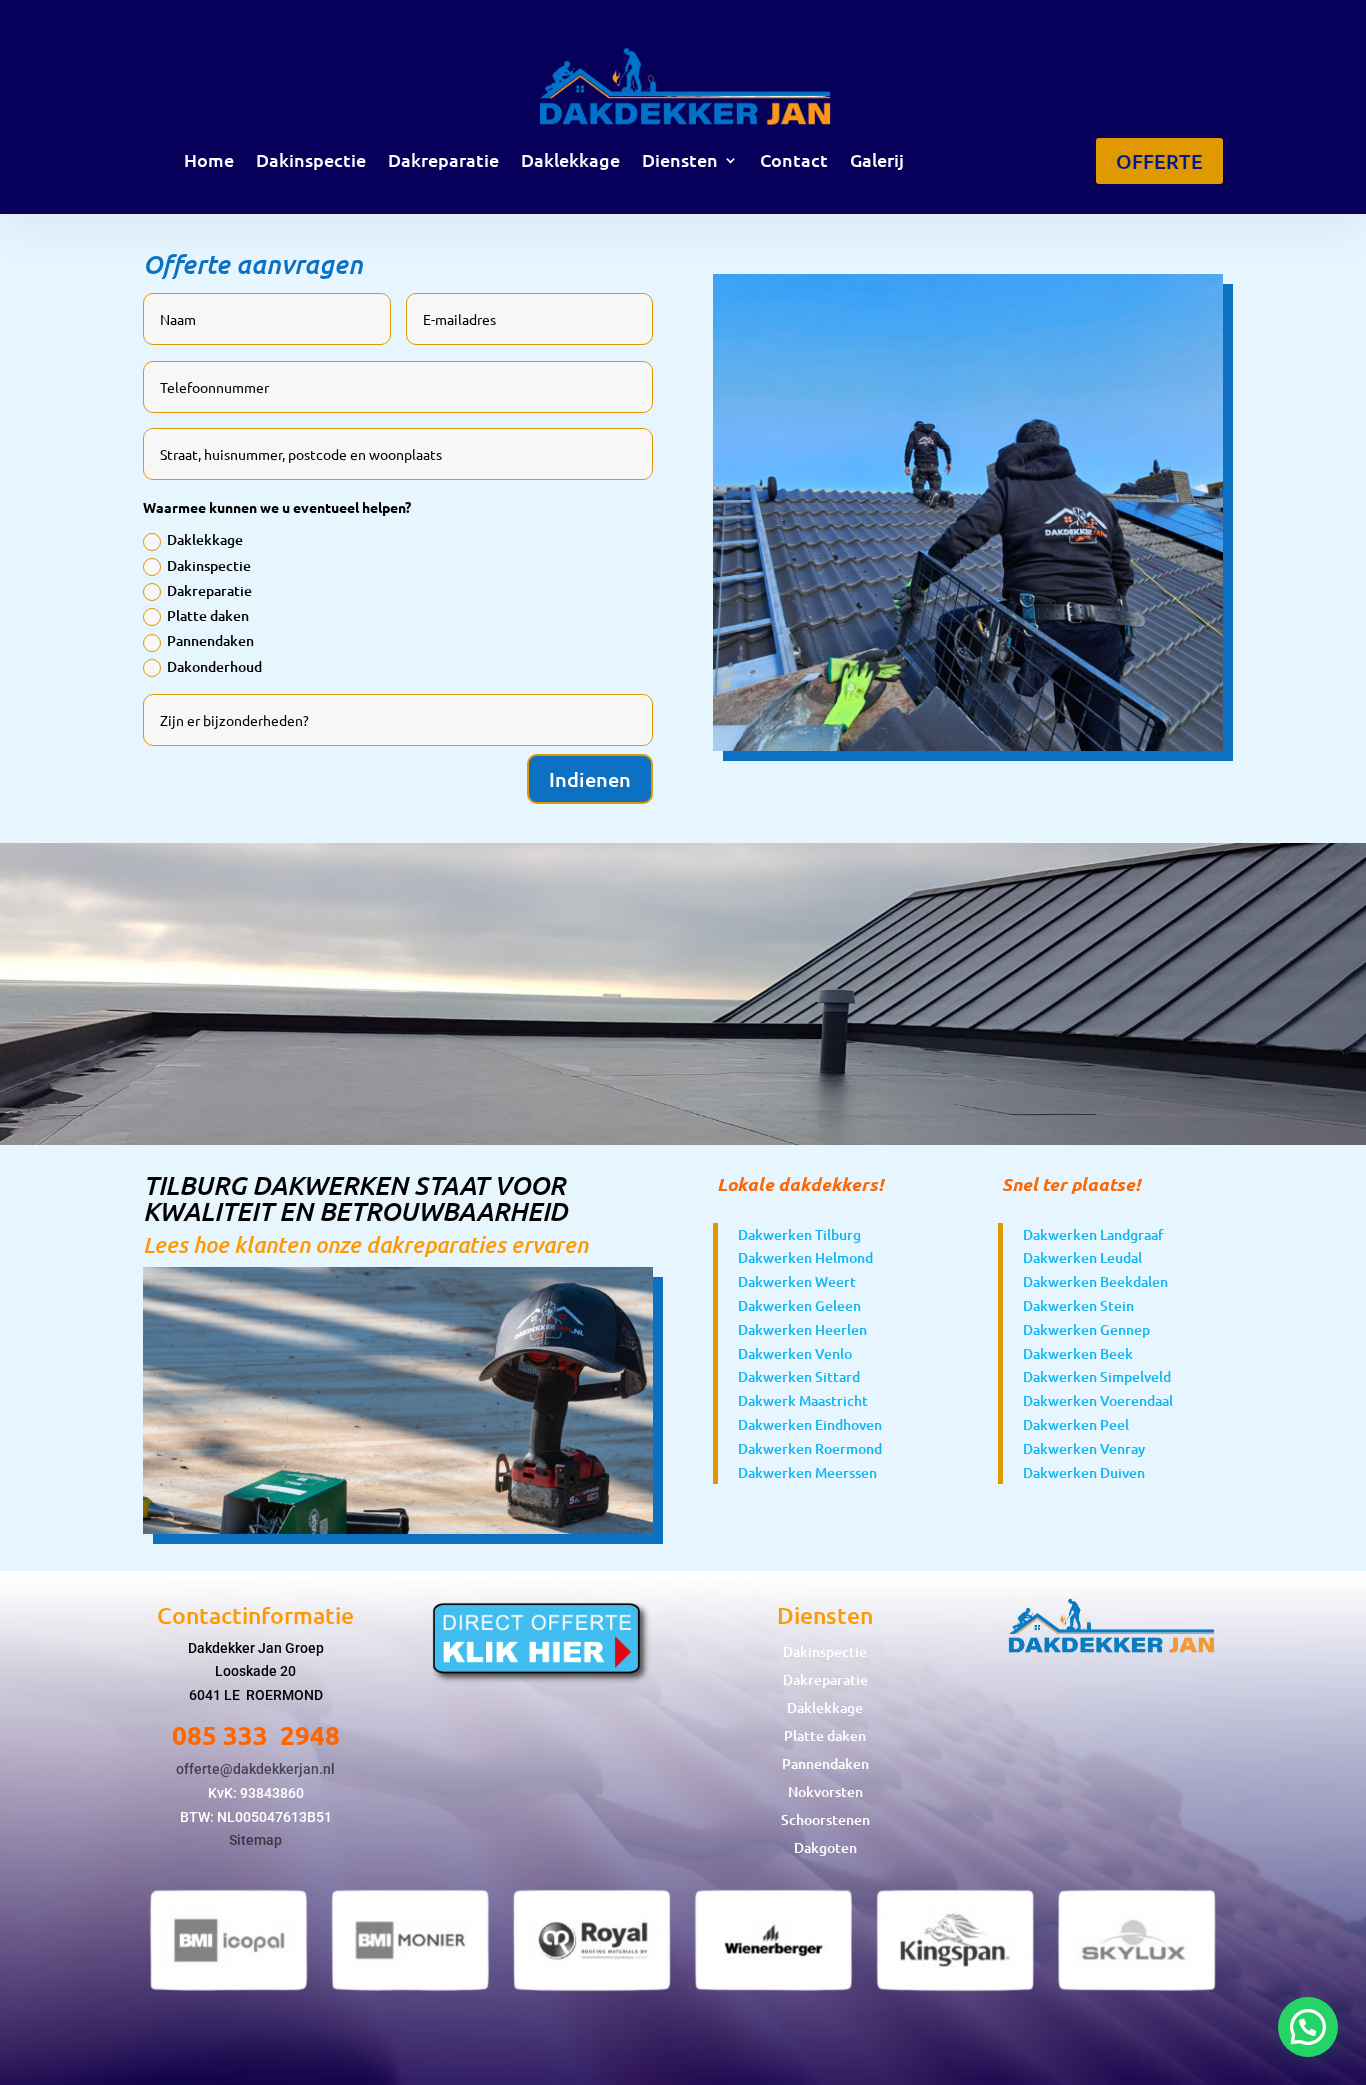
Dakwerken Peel (1076, 1424)
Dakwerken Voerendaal (1098, 1400)
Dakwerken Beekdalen (1095, 1281)
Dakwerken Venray (1084, 1448)
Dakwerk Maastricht (803, 1400)
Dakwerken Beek (1078, 1353)
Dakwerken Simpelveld (1097, 1376)
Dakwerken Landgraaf (1093, 1234)
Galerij (877, 162)
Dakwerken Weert (797, 1281)
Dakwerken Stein (1078, 1305)
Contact (794, 162)
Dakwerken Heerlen (802, 1329)
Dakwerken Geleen (799, 1305)
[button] (1308, 2027)
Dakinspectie (311, 162)
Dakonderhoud (214, 666)
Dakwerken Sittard (799, 1376)
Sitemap (255, 1840)
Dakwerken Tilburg (799, 1234)
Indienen (590, 779)
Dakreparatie (443, 162)
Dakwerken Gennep (1086, 1329)
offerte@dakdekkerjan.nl (255, 1769)
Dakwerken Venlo (795, 1353)
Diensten (680, 162)
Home (209, 162)
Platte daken (208, 615)
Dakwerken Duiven (1084, 1472)
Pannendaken (210, 640)
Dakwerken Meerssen (807, 1472)
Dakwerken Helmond (805, 1257)
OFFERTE (1159, 161)
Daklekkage (570, 162)
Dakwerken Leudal (1082, 1257)
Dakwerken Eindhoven (810, 1424)
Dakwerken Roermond (810, 1448)
